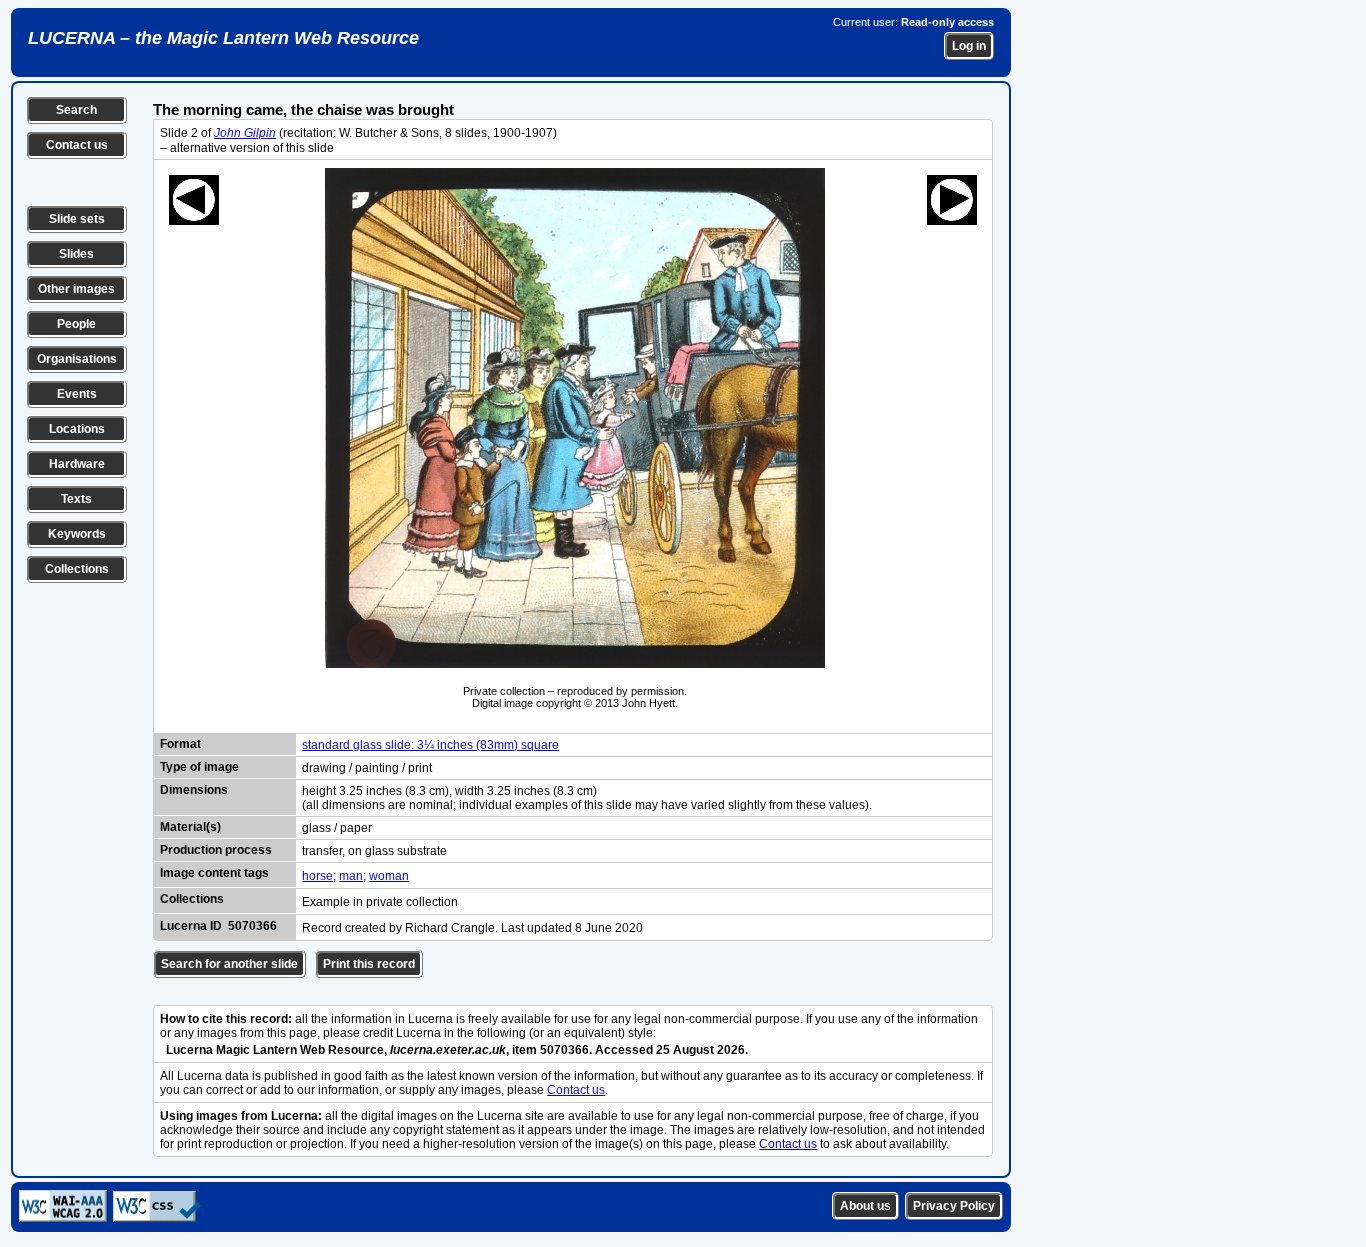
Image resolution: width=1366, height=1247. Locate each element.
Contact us (77, 145)
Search (76, 110)
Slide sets (77, 219)
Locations (77, 429)
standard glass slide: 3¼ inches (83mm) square (430, 745)
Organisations (77, 359)
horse (317, 876)
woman (389, 876)
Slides (76, 254)
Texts (76, 499)
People (76, 324)
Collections (77, 569)
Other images (76, 289)
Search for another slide (229, 964)
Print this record (369, 964)
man (351, 876)
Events (77, 394)
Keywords (77, 534)
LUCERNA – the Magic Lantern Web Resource (223, 38)
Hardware (77, 464)
